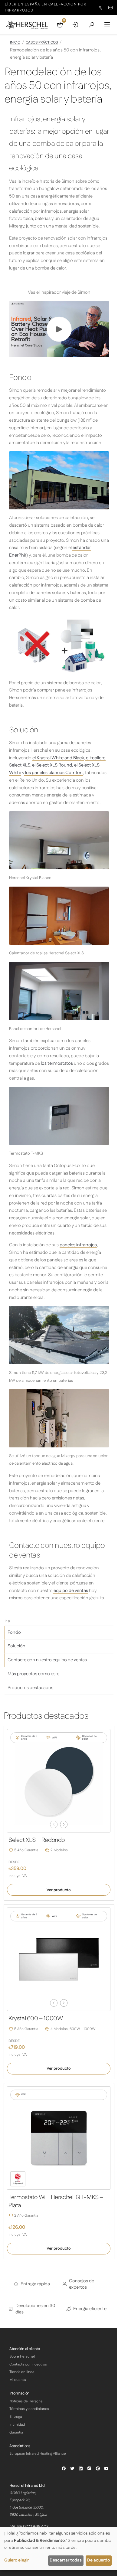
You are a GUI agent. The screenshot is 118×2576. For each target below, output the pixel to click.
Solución (16, 1646)
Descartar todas (66, 2560)
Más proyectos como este (33, 1674)
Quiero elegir (16, 2560)
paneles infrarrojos (78, 1245)
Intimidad (17, 2425)
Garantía (16, 2432)
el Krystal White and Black (58, 758)
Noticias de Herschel (26, 2401)
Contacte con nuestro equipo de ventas (47, 1660)
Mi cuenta (18, 2380)
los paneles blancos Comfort (54, 773)
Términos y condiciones (29, 2409)
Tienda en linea (22, 2372)
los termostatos (56, 1063)
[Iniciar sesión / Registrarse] (76, 25)
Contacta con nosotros (28, 2364)
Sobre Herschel (22, 2357)
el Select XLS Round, (53, 765)
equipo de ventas (70, 1591)
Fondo (14, 1632)
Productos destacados (30, 1688)
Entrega (16, 2417)
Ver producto (59, 1890)
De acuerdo (98, 2560)
